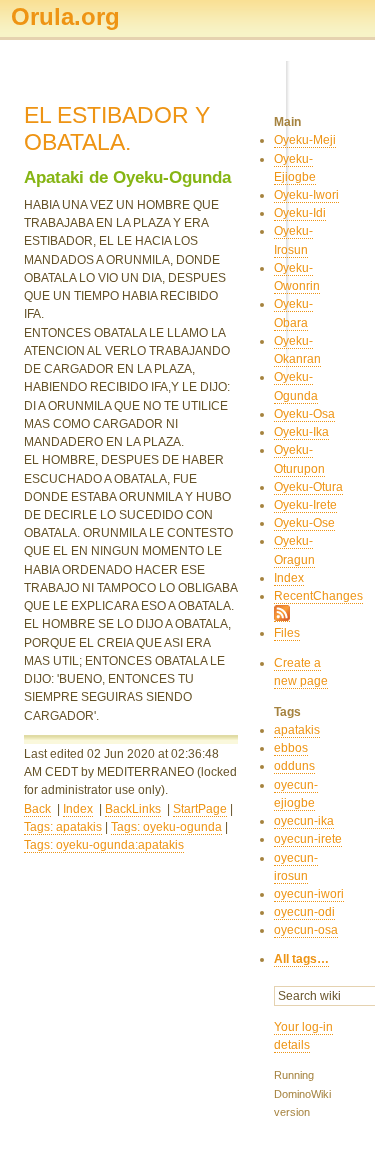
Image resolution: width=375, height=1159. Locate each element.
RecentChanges (318, 596)
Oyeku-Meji (305, 140)
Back (37, 809)
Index (78, 809)
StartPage (200, 809)
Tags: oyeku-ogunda (166, 827)
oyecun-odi (304, 912)
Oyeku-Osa (304, 414)
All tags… (301, 959)
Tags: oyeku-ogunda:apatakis (104, 845)
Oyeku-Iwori (306, 195)
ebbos (291, 748)
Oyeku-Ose (304, 523)
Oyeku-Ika (301, 432)
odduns (294, 766)
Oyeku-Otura (308, 487)
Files (287, 633)
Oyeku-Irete (305, 505)
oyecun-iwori (309, 894)
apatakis (297, 730)
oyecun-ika (304, 821)
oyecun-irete (308, 839)
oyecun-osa (306, 930)
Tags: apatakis (63, 827)
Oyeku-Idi (300, 213)
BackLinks (133, 809)
